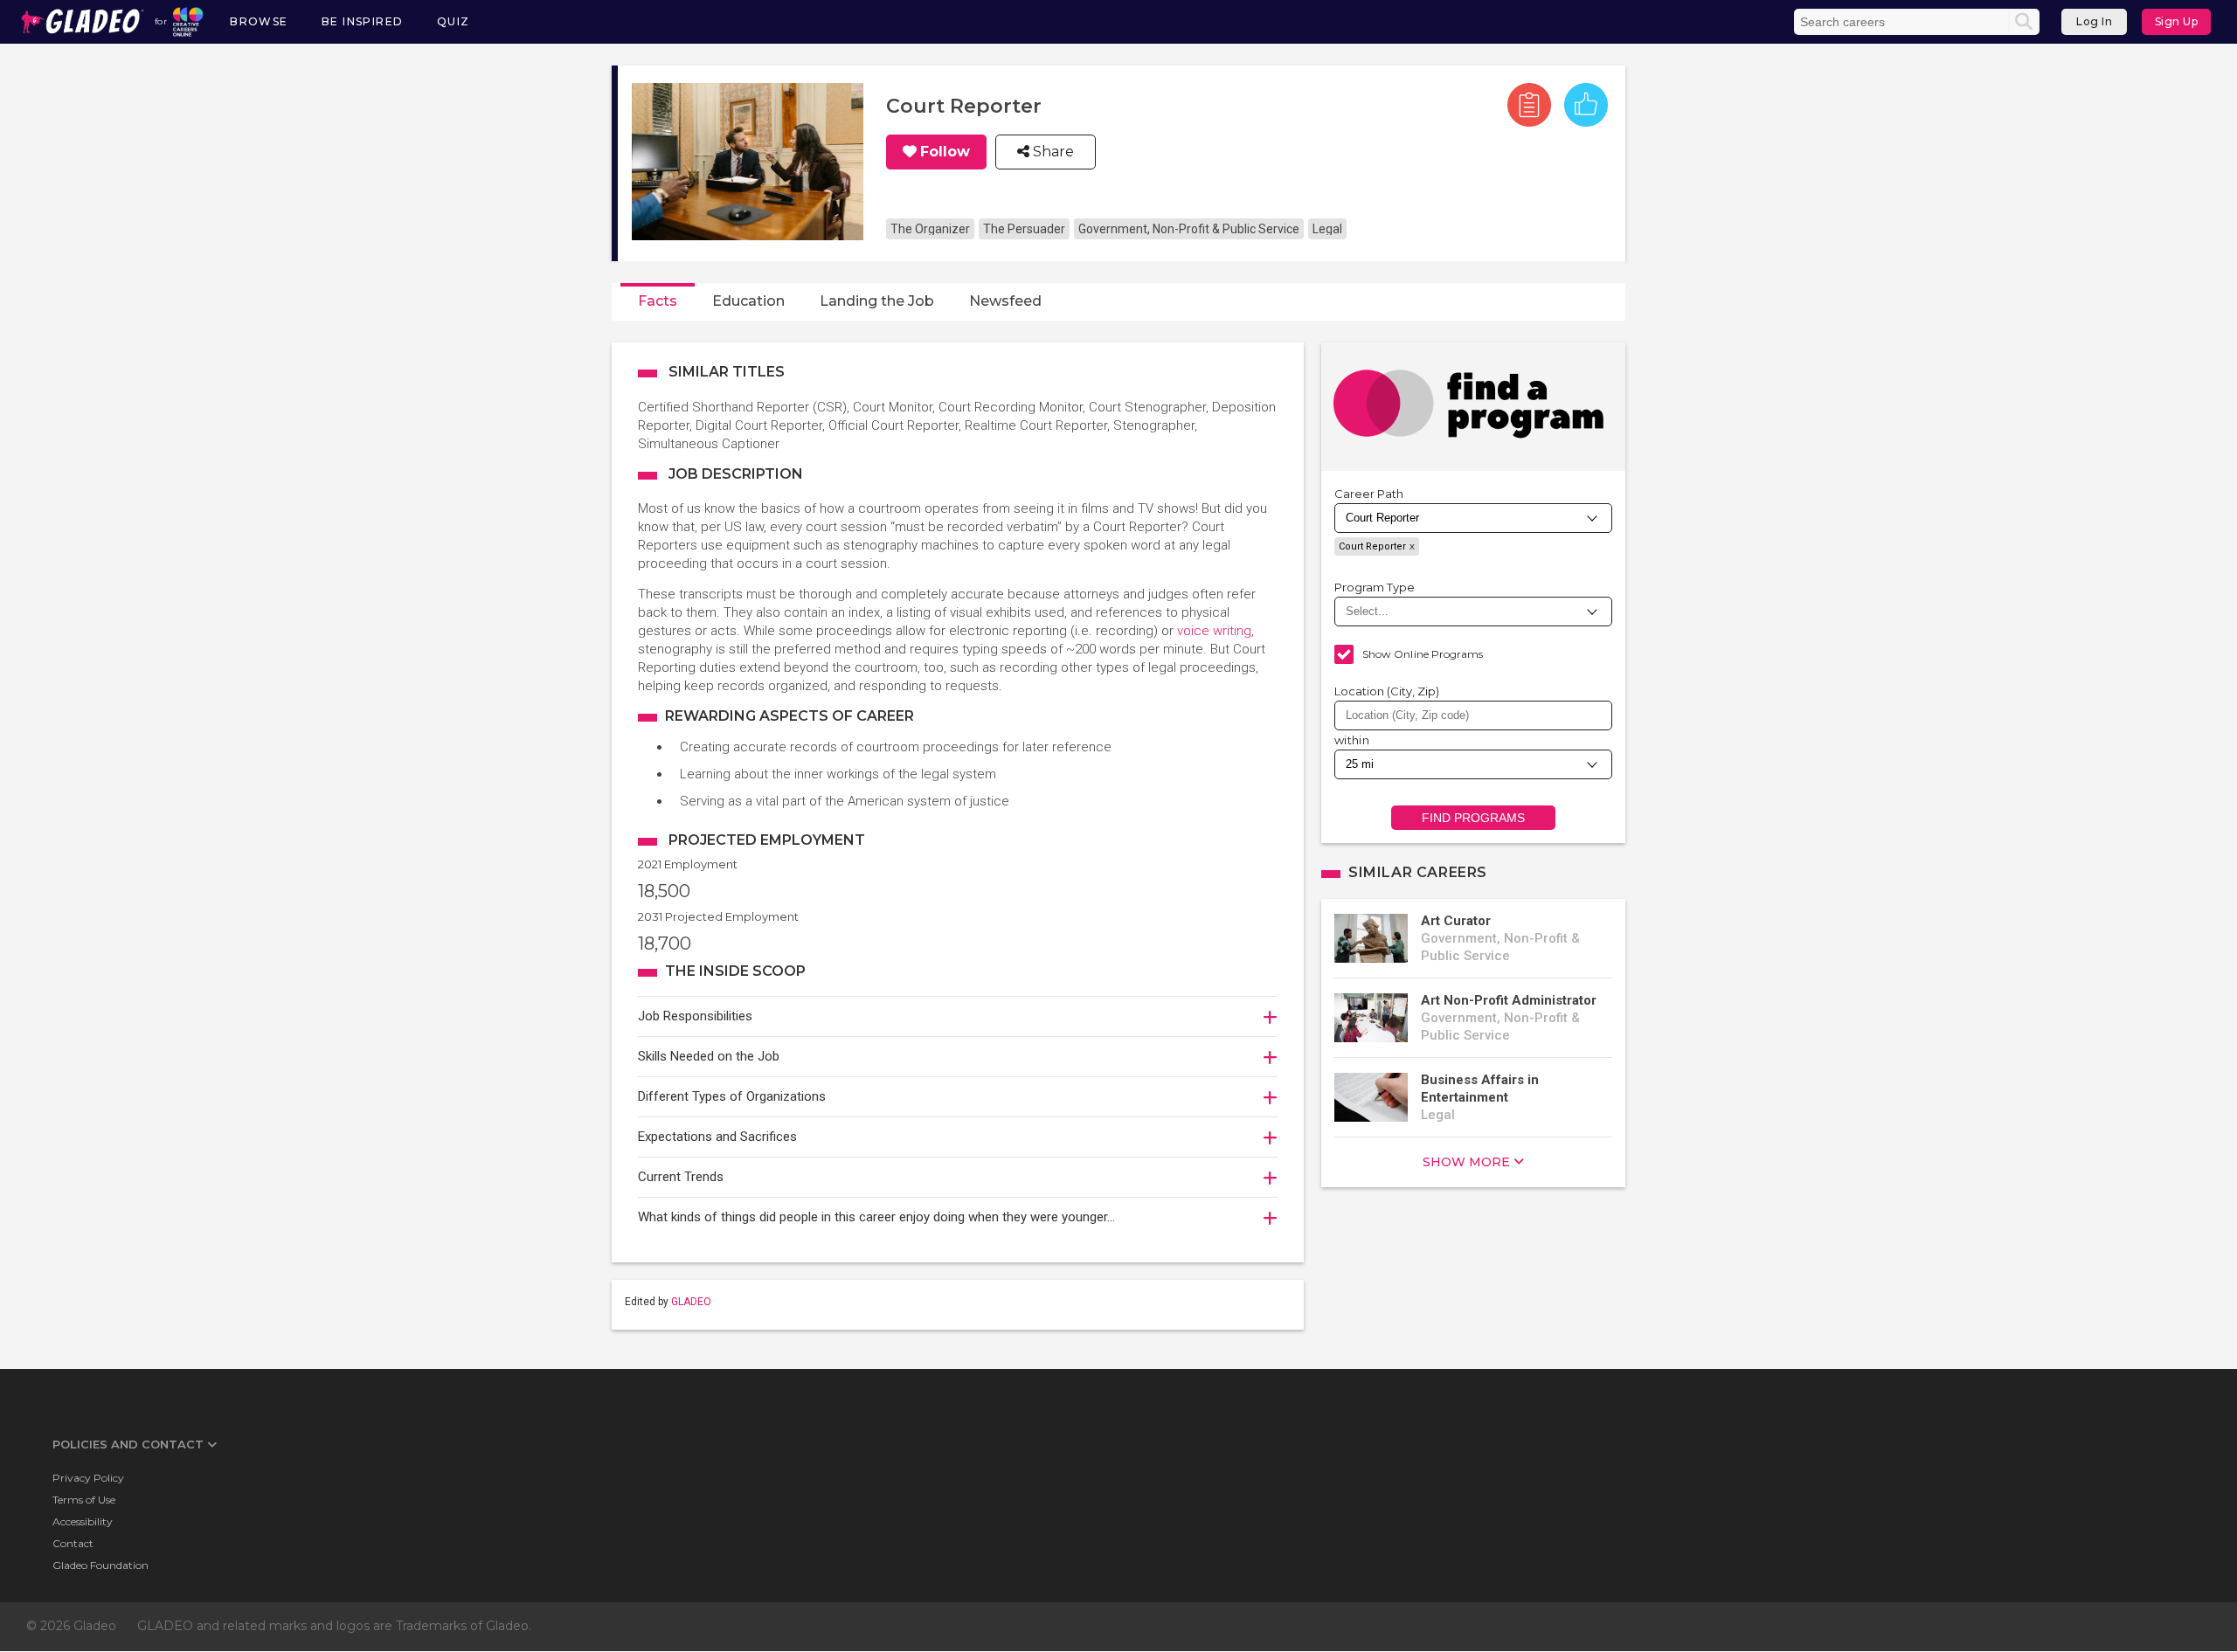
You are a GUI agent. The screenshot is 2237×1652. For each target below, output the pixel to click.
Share (1052, 152)
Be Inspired (362, 21)
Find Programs (1474, 818)
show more (1466, 1162)
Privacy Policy (88, 1478)
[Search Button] (2024, 22)
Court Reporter (1372, 546)
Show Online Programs (1423, 654)
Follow (945, 152)
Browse (259, 21)
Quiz (454, 21)
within (1352, 740)
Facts (658, 301)
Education (748, 301)
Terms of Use (84, 1500)
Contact (73, 1543)
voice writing (1214, 631)
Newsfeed (1005, 301)
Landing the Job (877, 301)
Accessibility (83, 1521)
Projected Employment (767, 840)
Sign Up (2177, 21)
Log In (2094, 21)
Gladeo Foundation (100, 1565)
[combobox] (1473, 715)
